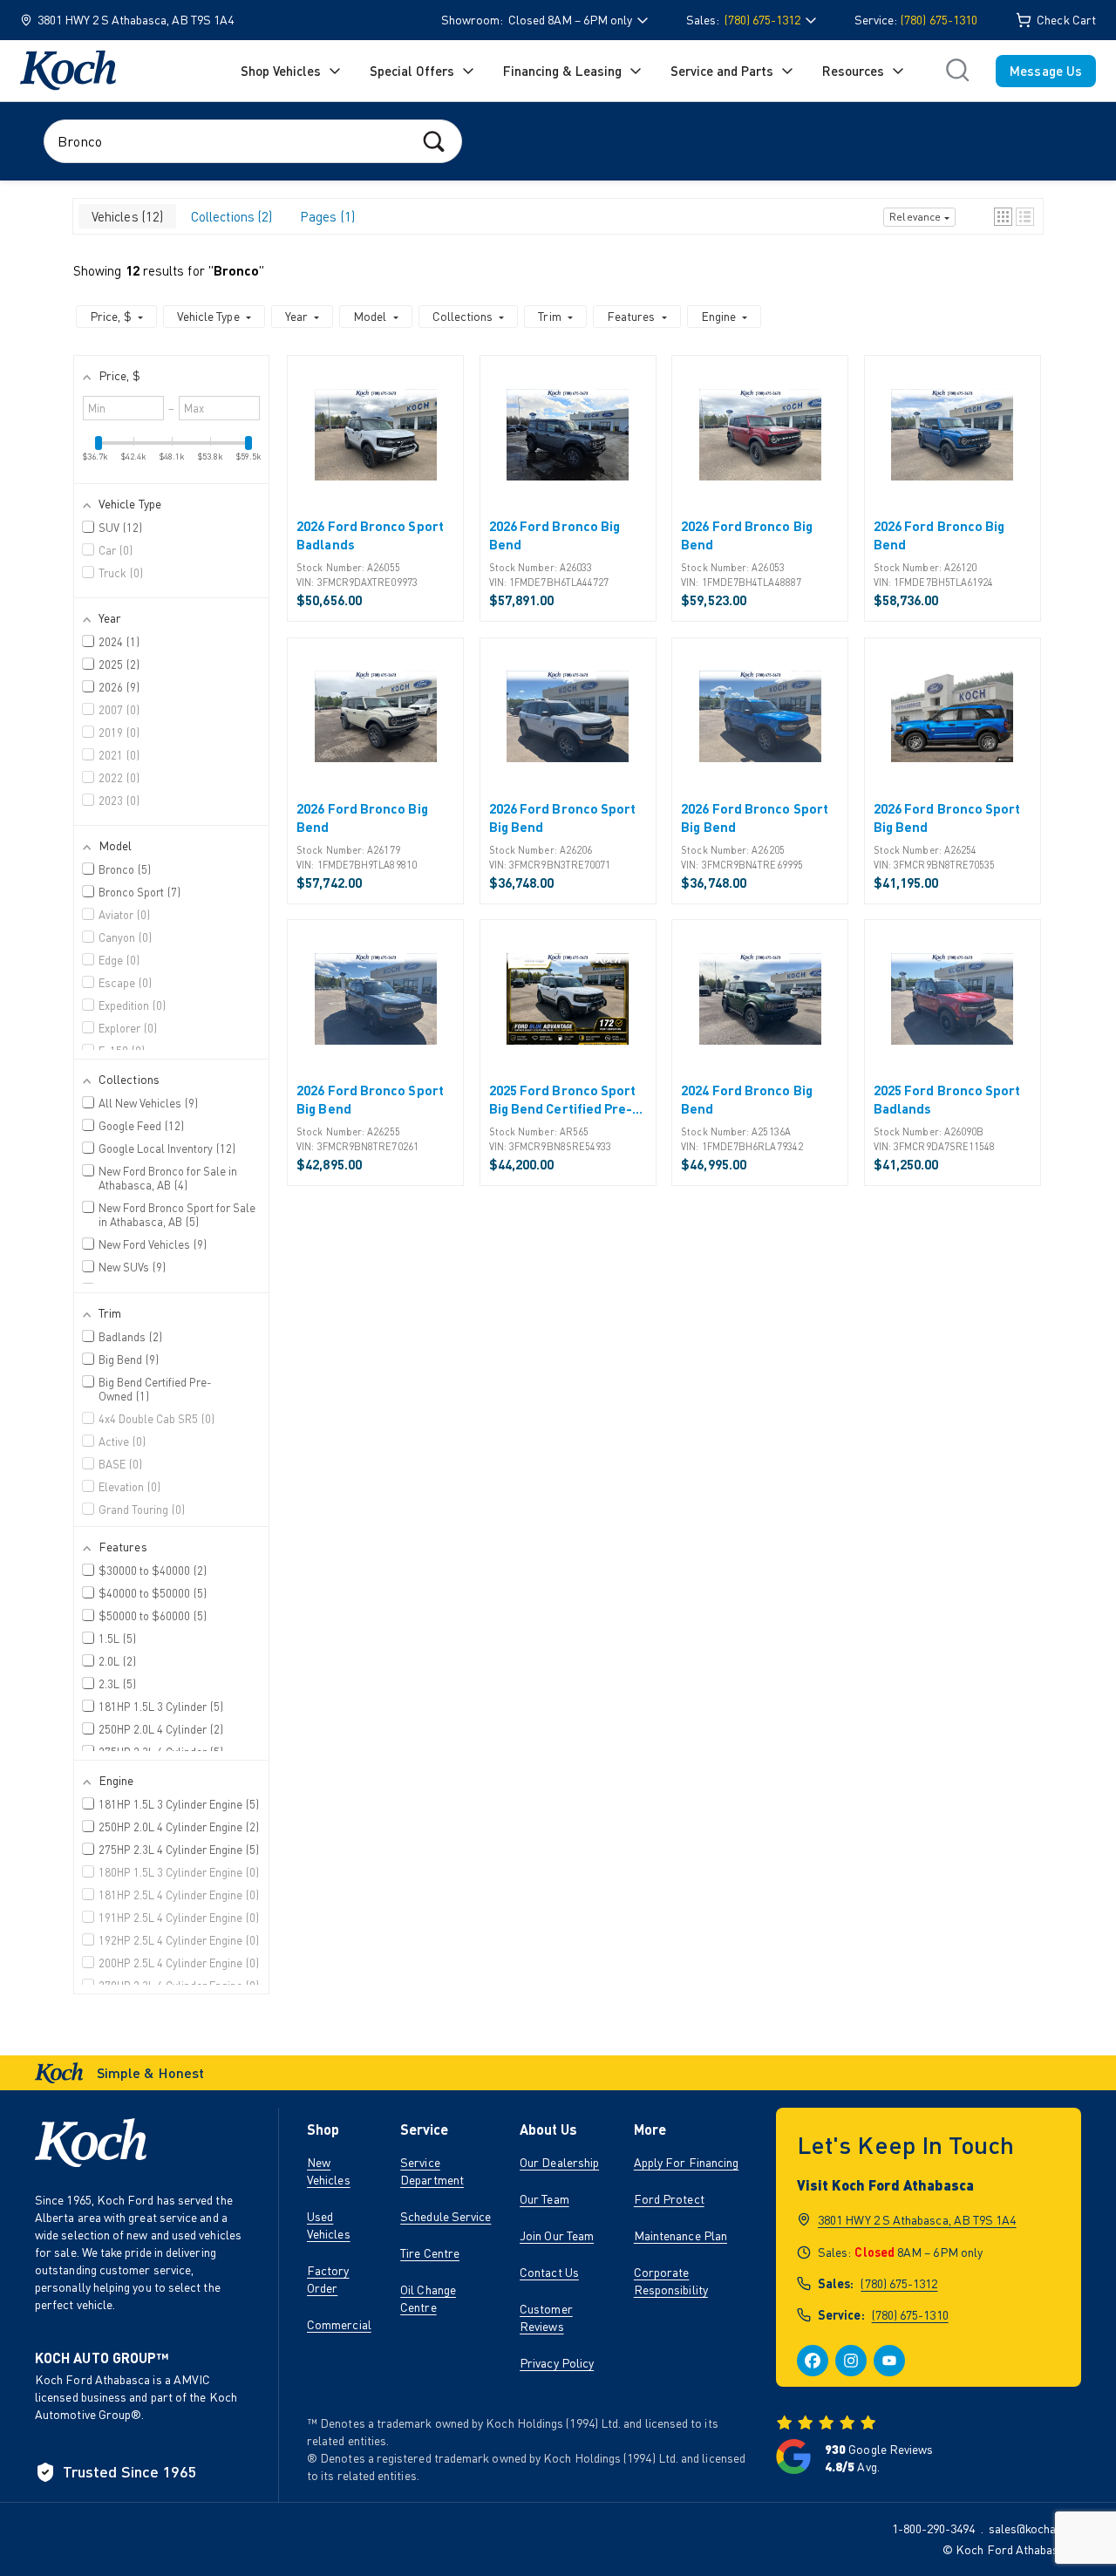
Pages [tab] (326, 216)
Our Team (544, 2199)
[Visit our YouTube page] (889, 2361)
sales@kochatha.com (1044, 2528)
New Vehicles (329, 2171)
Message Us (1046, 71)
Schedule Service (446, 2216)
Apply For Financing (686, 2162)
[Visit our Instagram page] (851, 2361)
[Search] (434, 141)
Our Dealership (559, 2162)
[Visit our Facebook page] (813, 2361)
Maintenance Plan (680, 2235)
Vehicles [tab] (126, 216)
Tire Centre (430, 2253)
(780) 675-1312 (899, 2283)
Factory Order (328, 2279)
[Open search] (957, 71)
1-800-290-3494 (934, 2528)
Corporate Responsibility (671, 2281)
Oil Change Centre (428, 2298)
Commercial (339, 2324)
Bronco (236, 270)
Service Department (432, 2171)
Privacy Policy (557, 2363)
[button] (1003, 217)
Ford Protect (669, 2199)
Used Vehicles (329, 2225)
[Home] (68, 71)
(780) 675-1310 (939, 20)
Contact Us (549, 2272)
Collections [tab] (230, 216)
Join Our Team (557, 2235)
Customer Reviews (546, 2317)
